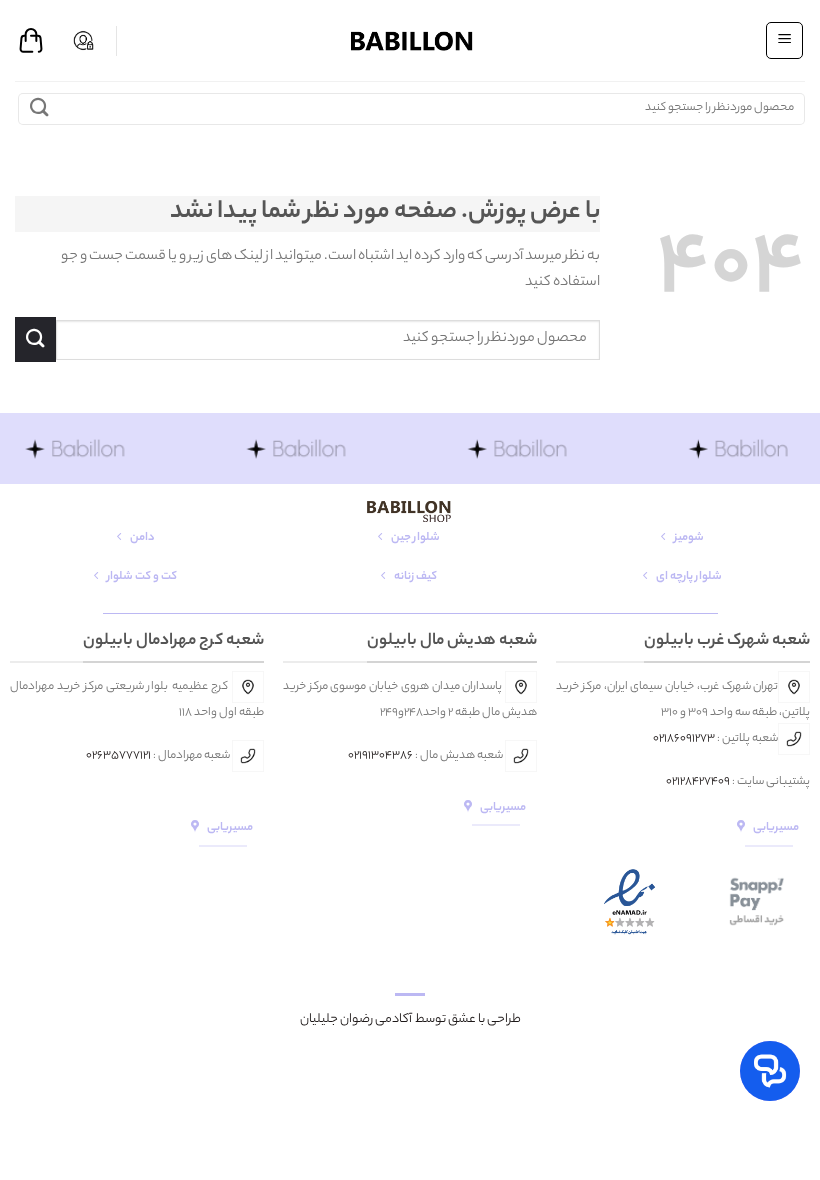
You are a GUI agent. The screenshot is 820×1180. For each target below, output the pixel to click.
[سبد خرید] (31, 41)
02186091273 (684, 739)
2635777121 (121, 756)
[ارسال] (39, 108)
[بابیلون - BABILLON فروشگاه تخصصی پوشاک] (410, 40)
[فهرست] (784, 40)
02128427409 (698, 782)
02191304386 (380, 756)
